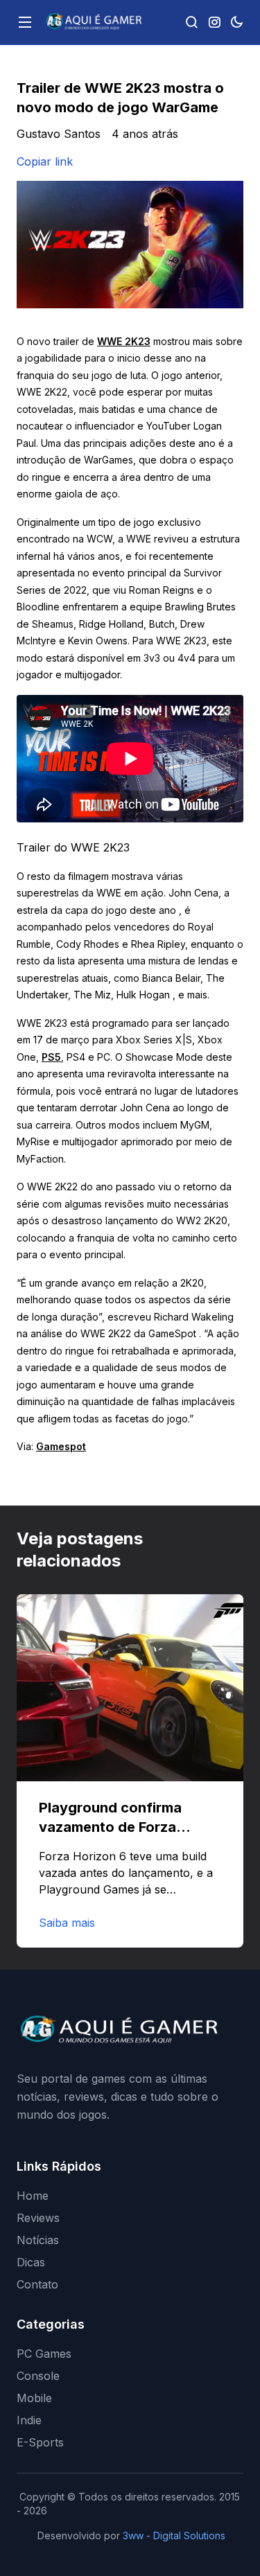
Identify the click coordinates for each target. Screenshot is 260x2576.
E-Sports (40, 2442)
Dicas (31, 2262)
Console (38, 2376)
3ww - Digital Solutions (174, 2535)
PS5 (51, 1057)
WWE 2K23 (124, 341)
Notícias (38, 2240)
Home (33, 2196)
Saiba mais (67, 1923)
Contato (37, 2284)
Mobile (34, 2398)
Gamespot (61, 1446)
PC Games (44, 2354)
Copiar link (45, 161)
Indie (29, 2420)
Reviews (38, 2218)
